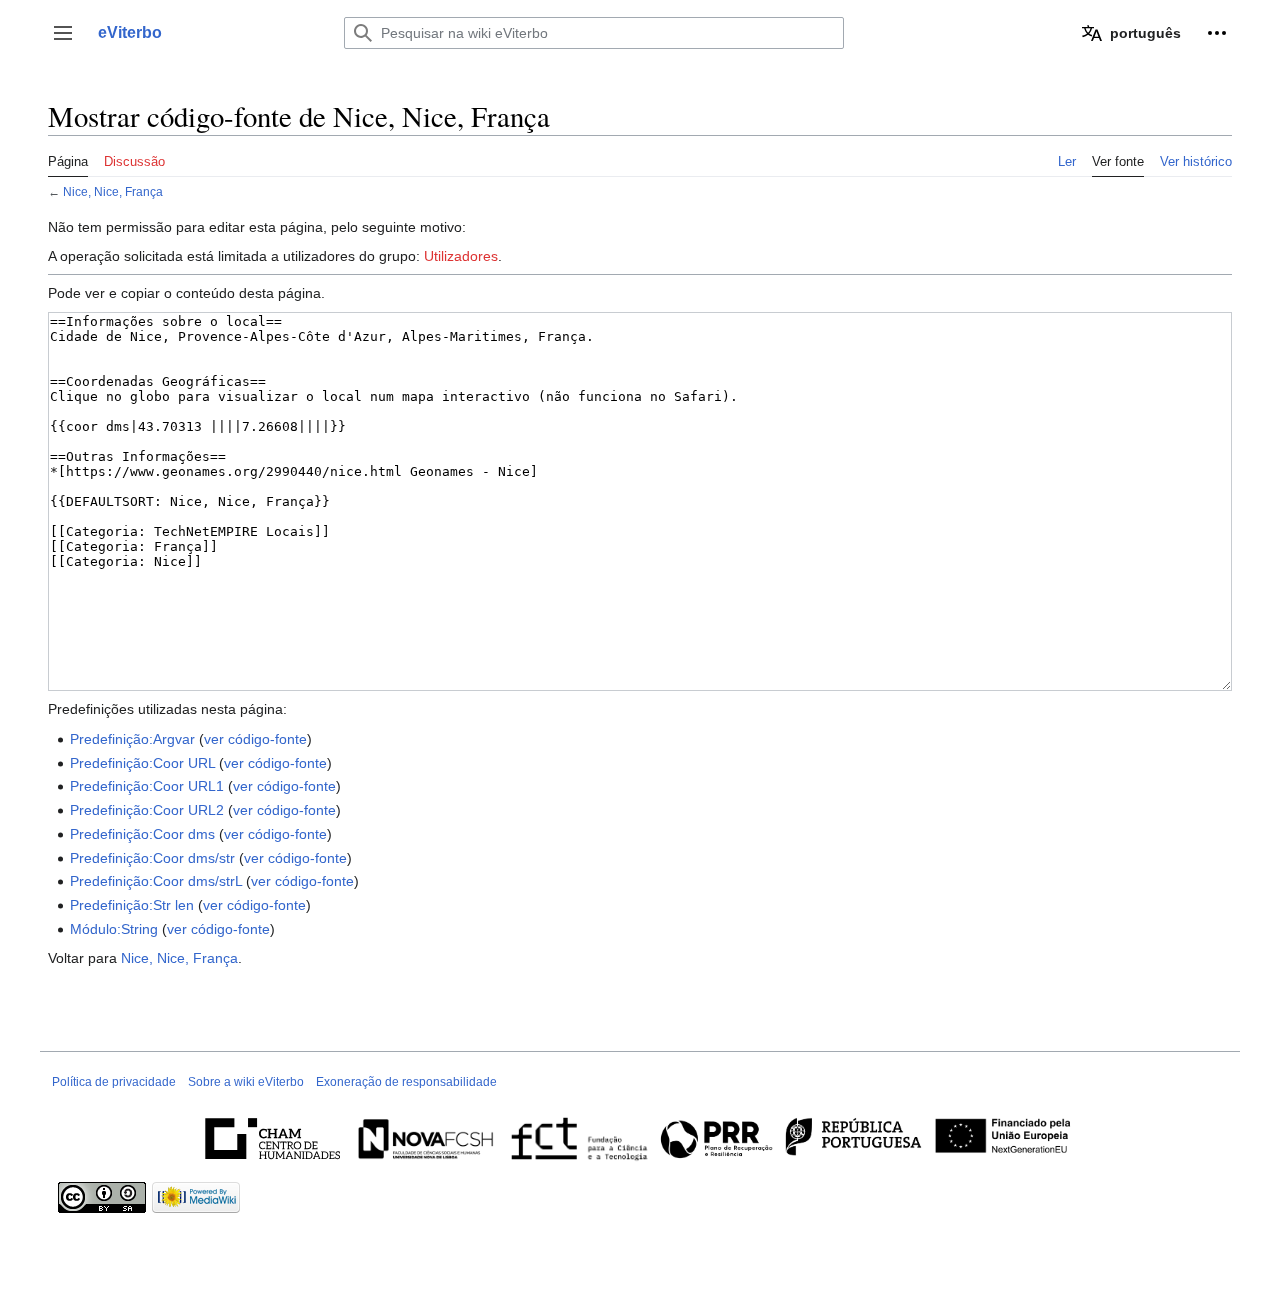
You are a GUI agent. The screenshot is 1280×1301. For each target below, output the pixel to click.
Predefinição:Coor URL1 (147, 786)
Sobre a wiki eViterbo (246, 1082)
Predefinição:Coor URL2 (147, 810)
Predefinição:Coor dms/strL (156, 881)
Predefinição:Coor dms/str (152, 858)
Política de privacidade (114, 1082)
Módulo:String (114, 929)
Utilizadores (461, 256)
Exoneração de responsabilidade (406, 1082)
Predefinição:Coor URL (142, 763)
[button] (63, 33)
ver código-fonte (255, 739)
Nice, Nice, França (113, 191)
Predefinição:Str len (132, 905)
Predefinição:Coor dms (142, 834)
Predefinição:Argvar (132, 739)
